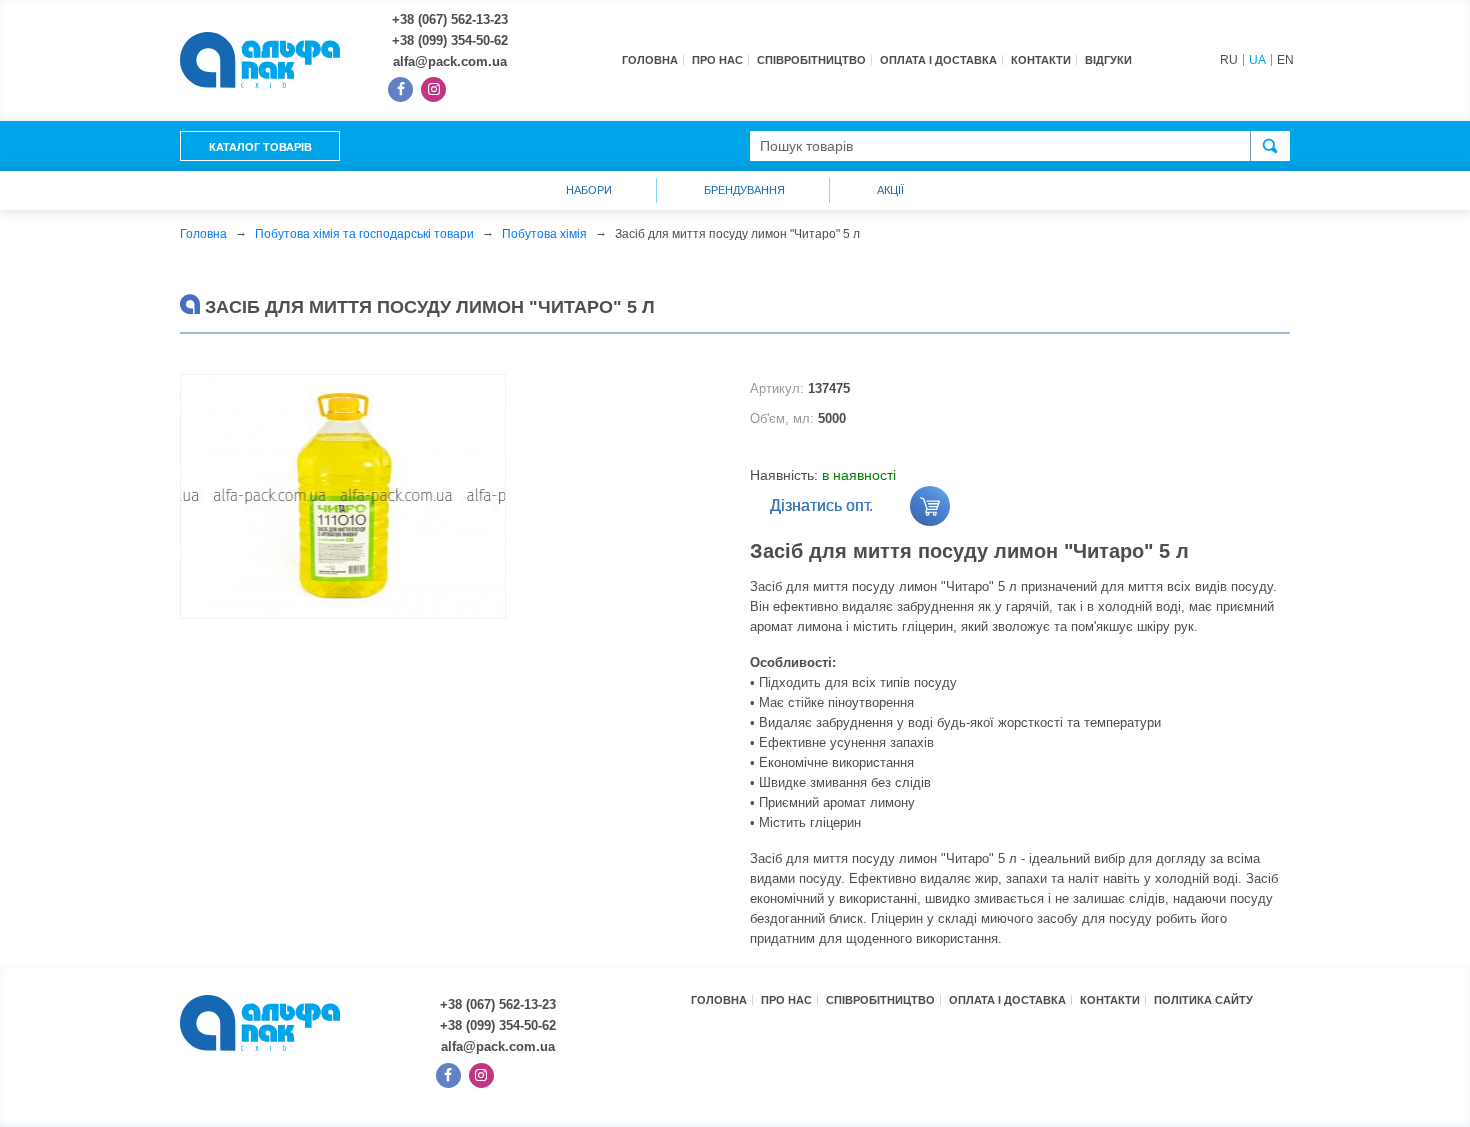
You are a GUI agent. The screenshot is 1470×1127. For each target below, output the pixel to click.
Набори (589, 190)
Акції (890, 190)
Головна (650, 60)
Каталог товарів (260, 147)
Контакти (1041, 60)
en (1285, 60)
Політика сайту (1203, 1000)
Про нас (717, 60)
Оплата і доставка (938, 60)
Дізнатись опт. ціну (821, 511)
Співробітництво (811, 60)
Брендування (744, 190)
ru (1229, 60)
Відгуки (1108, 60)
